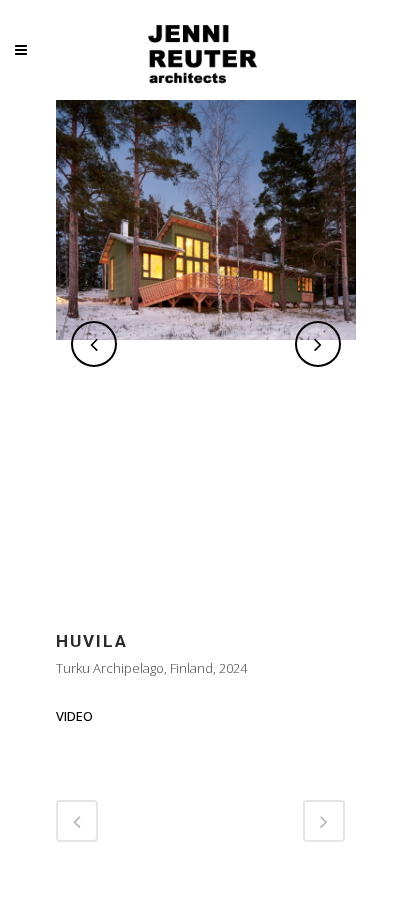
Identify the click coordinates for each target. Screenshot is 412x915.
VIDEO (74, 716)
